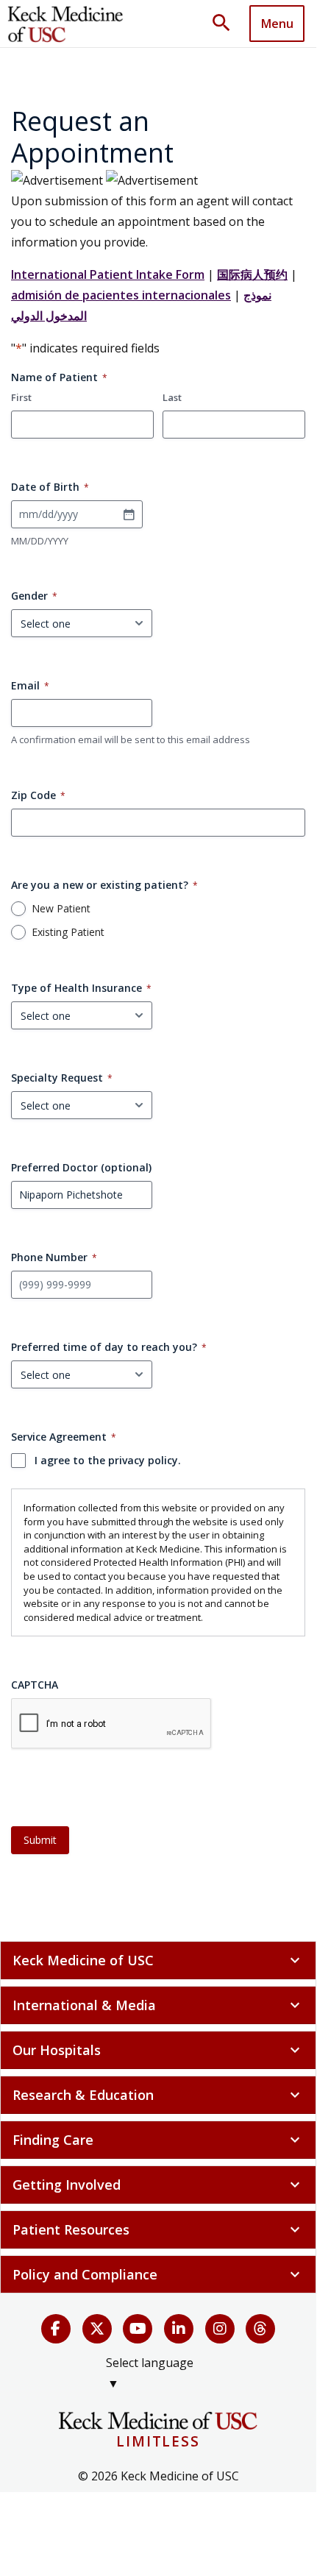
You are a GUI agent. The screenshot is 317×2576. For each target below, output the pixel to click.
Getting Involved (158, 2185)
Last (172, 397)
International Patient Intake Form (108, 274)
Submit (40, 1840)
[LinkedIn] (179, 2329)
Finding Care (158, 2140)
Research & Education (158, 2095)
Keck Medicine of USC (158, 1960)
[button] (227, 24)
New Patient (61, 909)
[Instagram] (220, 2329)
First (21, 397)
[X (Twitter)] (97, 2329)
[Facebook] (56, 2329)
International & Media (158, 2005)
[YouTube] (138, 2329)
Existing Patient (68, 932)
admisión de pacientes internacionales (121, 295)
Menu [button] (277, 24)
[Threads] (260, 2329)
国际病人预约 (252, 274)
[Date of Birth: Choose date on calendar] (129, 514)
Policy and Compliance (158, 2274)
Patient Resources (158, 2229)
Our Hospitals (158, 2050)
